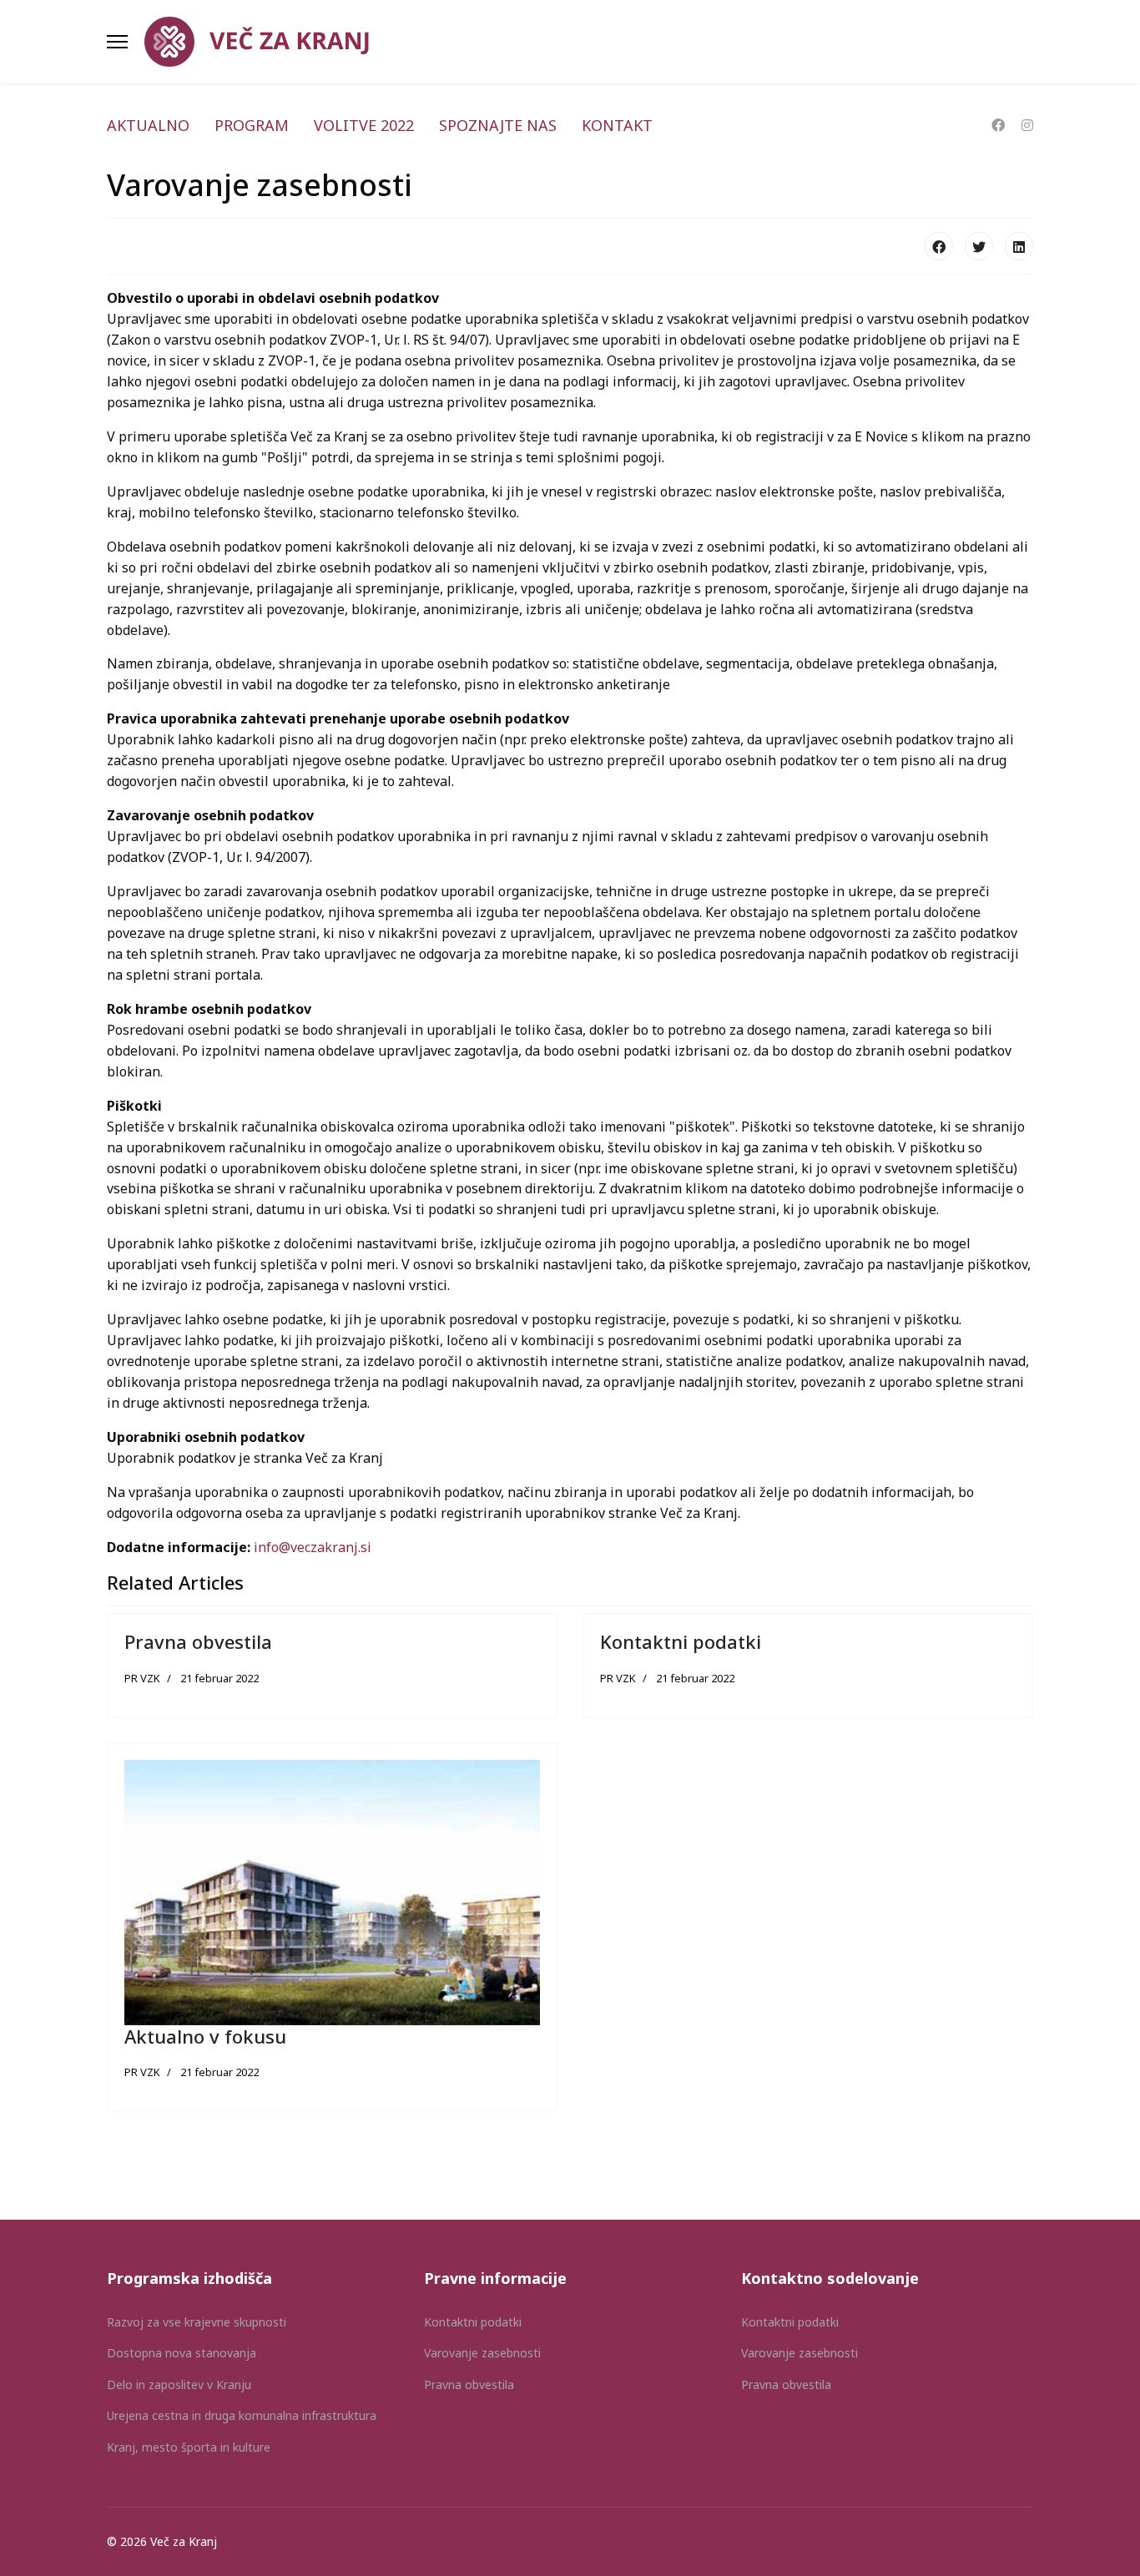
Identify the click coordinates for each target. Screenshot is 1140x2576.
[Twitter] (979, 246)
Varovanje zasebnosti (482, 2353)
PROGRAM (252, 125)
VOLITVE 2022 (364, 125)
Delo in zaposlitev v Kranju (179, 2384)
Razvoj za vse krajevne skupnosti (197, 2322)
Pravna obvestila (198, 1641)
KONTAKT (617, 125)
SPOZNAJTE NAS (498, 125)
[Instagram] (1027, 125)
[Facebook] (998, 125)
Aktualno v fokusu (205, 2036)
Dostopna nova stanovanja (182, 2353)
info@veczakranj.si (313, 1547)
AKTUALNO (148, 125)
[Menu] (117, 42)
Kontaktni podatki (681, 1641)
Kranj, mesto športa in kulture (189, 2447)
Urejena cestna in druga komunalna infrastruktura (242, 2415)
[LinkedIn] (1019, 246)
